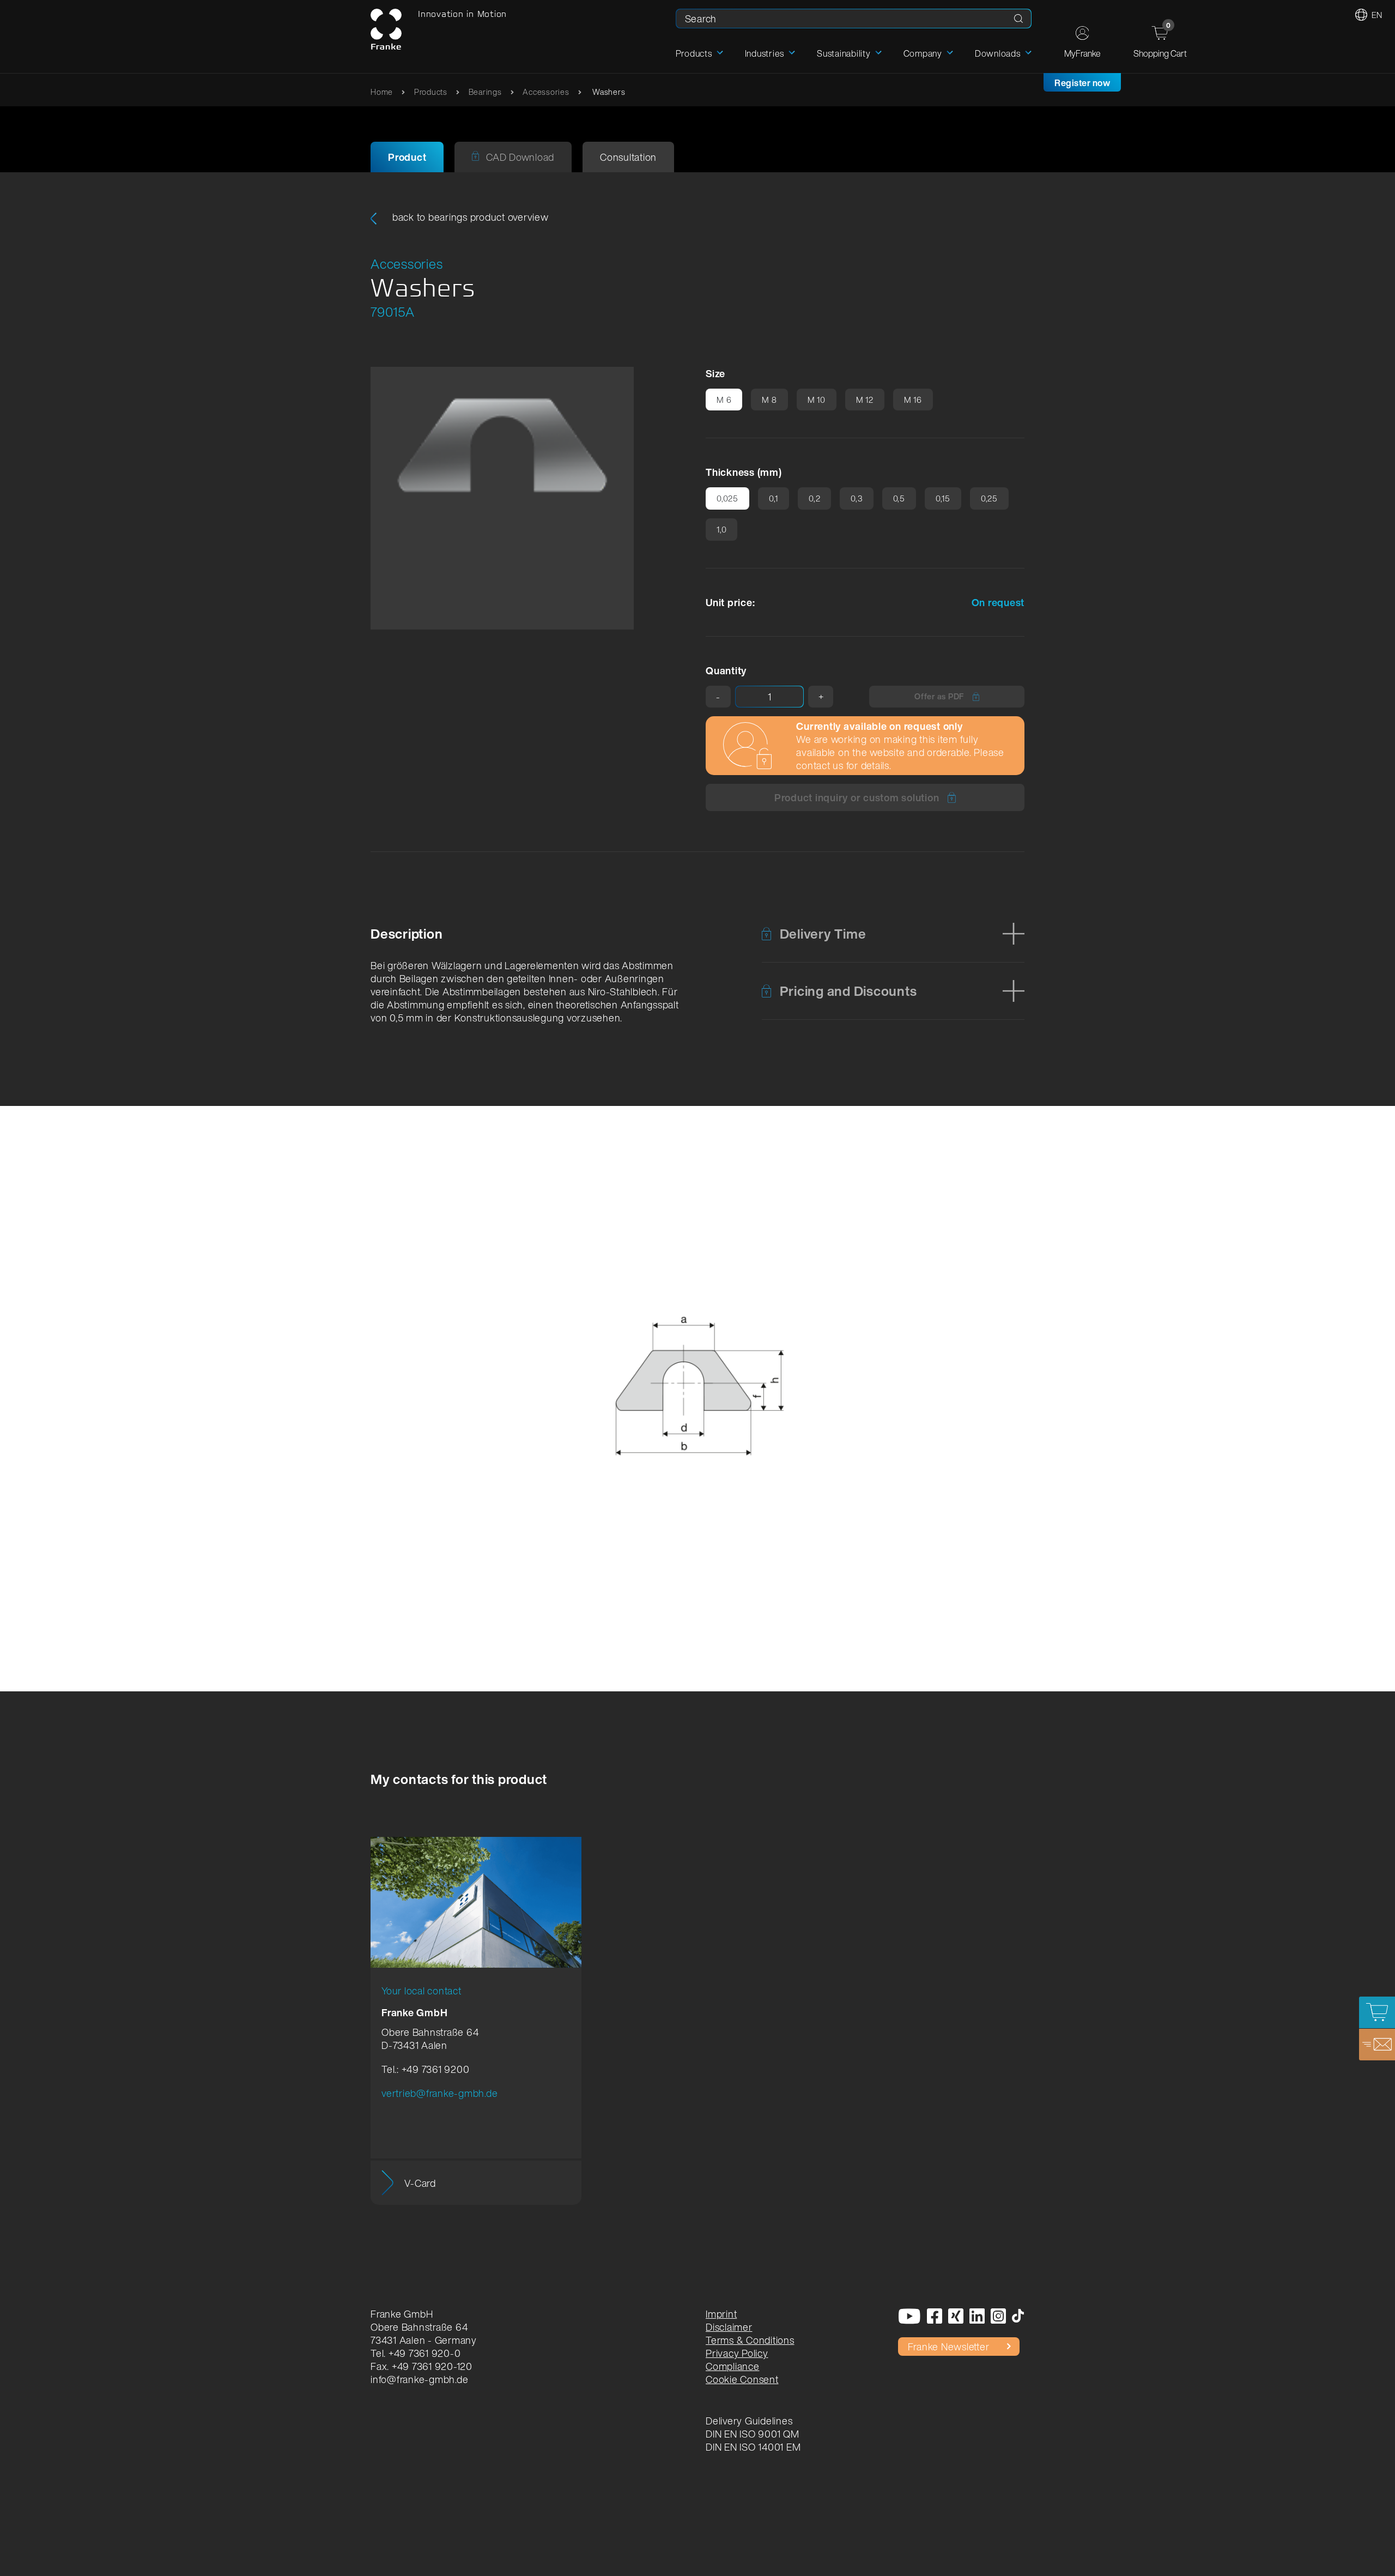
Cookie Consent (742, 2379)
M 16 (913, 400)
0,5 (899, 498)
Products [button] (694, 53)
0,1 (774, 498)
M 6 (724, 400)
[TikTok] (1018, 2317)
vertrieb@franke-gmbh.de (439, 2093)
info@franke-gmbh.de (419, 2379)
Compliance (733, 2366)
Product (407, 157)
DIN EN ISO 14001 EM (753, 2447)
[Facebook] (935, 2317)
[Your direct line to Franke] (1377, 2045)
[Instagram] (999, 2317)
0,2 (814, 498)
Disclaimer (729, 2327)
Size (715, 373)
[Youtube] (910, 2317)
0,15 (943, 498)
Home (382, 92)
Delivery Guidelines (749, 2421)
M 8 (769, 400)
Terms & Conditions (750, 2340)
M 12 (865, 400)
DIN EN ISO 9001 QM (753, 2434)
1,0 (721, 529)
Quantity (726, 670)
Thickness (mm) (744, 472)
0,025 (727, 498)
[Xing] (956, 2317)
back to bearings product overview (469, 217)
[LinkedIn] (977, 2317)
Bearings (485, 92)
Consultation (628, 157)
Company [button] (923, 53)
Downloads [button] (998, 53)
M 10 (817, 400)
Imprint (721, 2314)
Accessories (546, 92)
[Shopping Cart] (1377, 2012)
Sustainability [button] (844, 53)
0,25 (989, 498)
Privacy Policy (737, 2353)
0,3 (856, 498)
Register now (1082, 83)
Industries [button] (765, 53)
